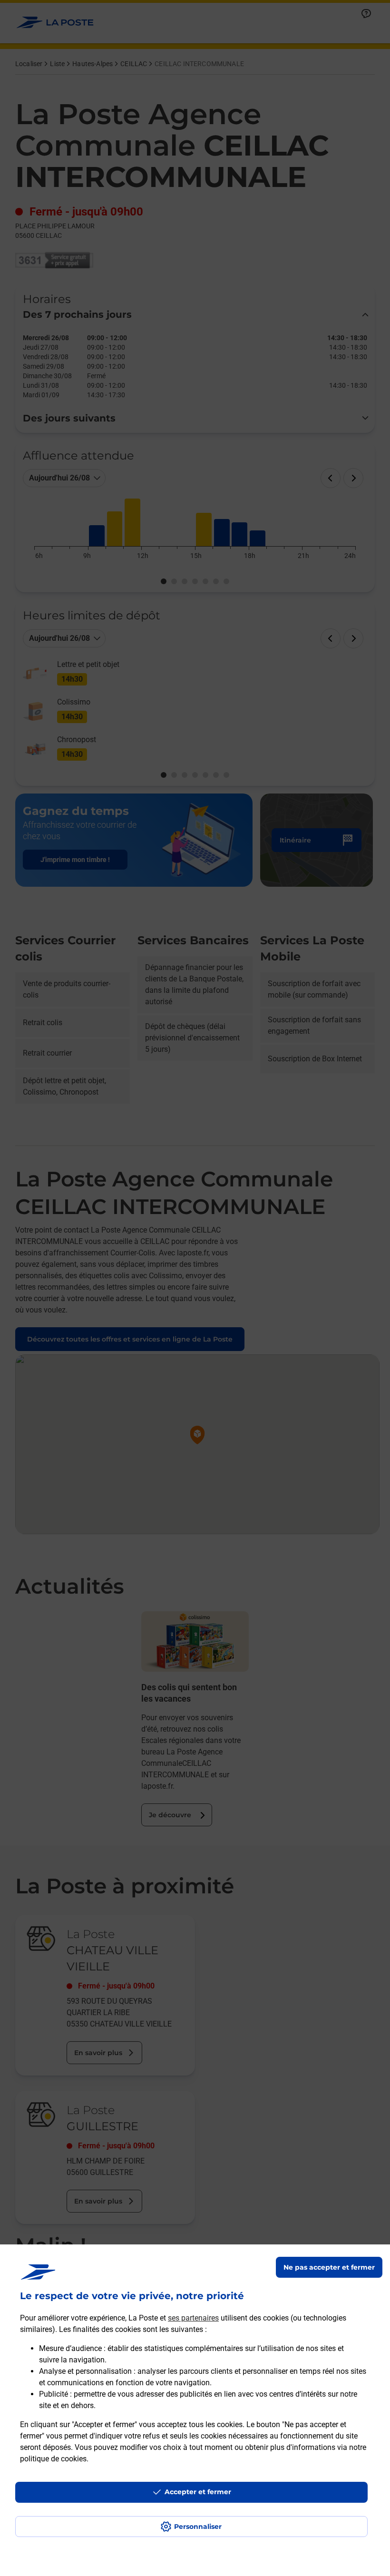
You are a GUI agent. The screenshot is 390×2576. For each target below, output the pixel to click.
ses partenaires (193, 2318)
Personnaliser (198, 2527)
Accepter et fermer (198, 2492)
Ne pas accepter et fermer (329, 2267)
